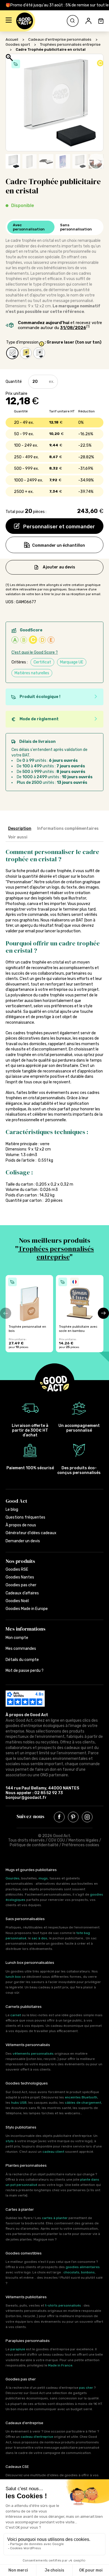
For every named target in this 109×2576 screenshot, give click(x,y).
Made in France (60, 2365)
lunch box (13, 1977)
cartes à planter (55, 2218)
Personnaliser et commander (59, 527)
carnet (16, 2015)
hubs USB (19, 2103)
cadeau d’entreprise (37, 2437)
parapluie (18, 2349)
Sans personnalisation (76, 227)
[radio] (12, 353)
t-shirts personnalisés (63, 2305)
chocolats (71, 2272)
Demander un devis (23, 1541)
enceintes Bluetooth (81, 2097)
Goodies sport (18, 44)
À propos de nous (21, 1525)
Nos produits (20, 1561)
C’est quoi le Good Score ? (35, 652)
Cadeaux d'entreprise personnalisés (60, 39)
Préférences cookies (81, 1845)
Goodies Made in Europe (27, 1609)
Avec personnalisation (29, 227)
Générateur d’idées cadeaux (31, 1533)
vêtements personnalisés (33, 2054)
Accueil (12, 39)
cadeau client (53, 2152)
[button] (9, 21)
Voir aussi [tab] (18, 837)
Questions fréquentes (25, 1517)
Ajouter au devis (59, 567)
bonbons (88, 2272)
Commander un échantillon (59, 545)
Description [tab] (20, 829)
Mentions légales (83, 1840)
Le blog (12, 1510)
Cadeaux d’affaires (22, 1593)
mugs (43, 1878)
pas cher (86, 2388)
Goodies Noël (17, 1601)
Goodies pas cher (21, 1585)
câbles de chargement (83, 2103)
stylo (10, 2141)
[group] (29, 1314)
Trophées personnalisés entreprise (70, 44)
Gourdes (13, 1878)
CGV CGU (57, 1840)
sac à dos (39, 1938)
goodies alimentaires (83, 2267)
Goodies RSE (17, 1569)
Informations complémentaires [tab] (68, 829)
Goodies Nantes (20, 1577)
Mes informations (26, 1629)
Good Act (16, 1501)
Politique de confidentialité (34, 1845)
